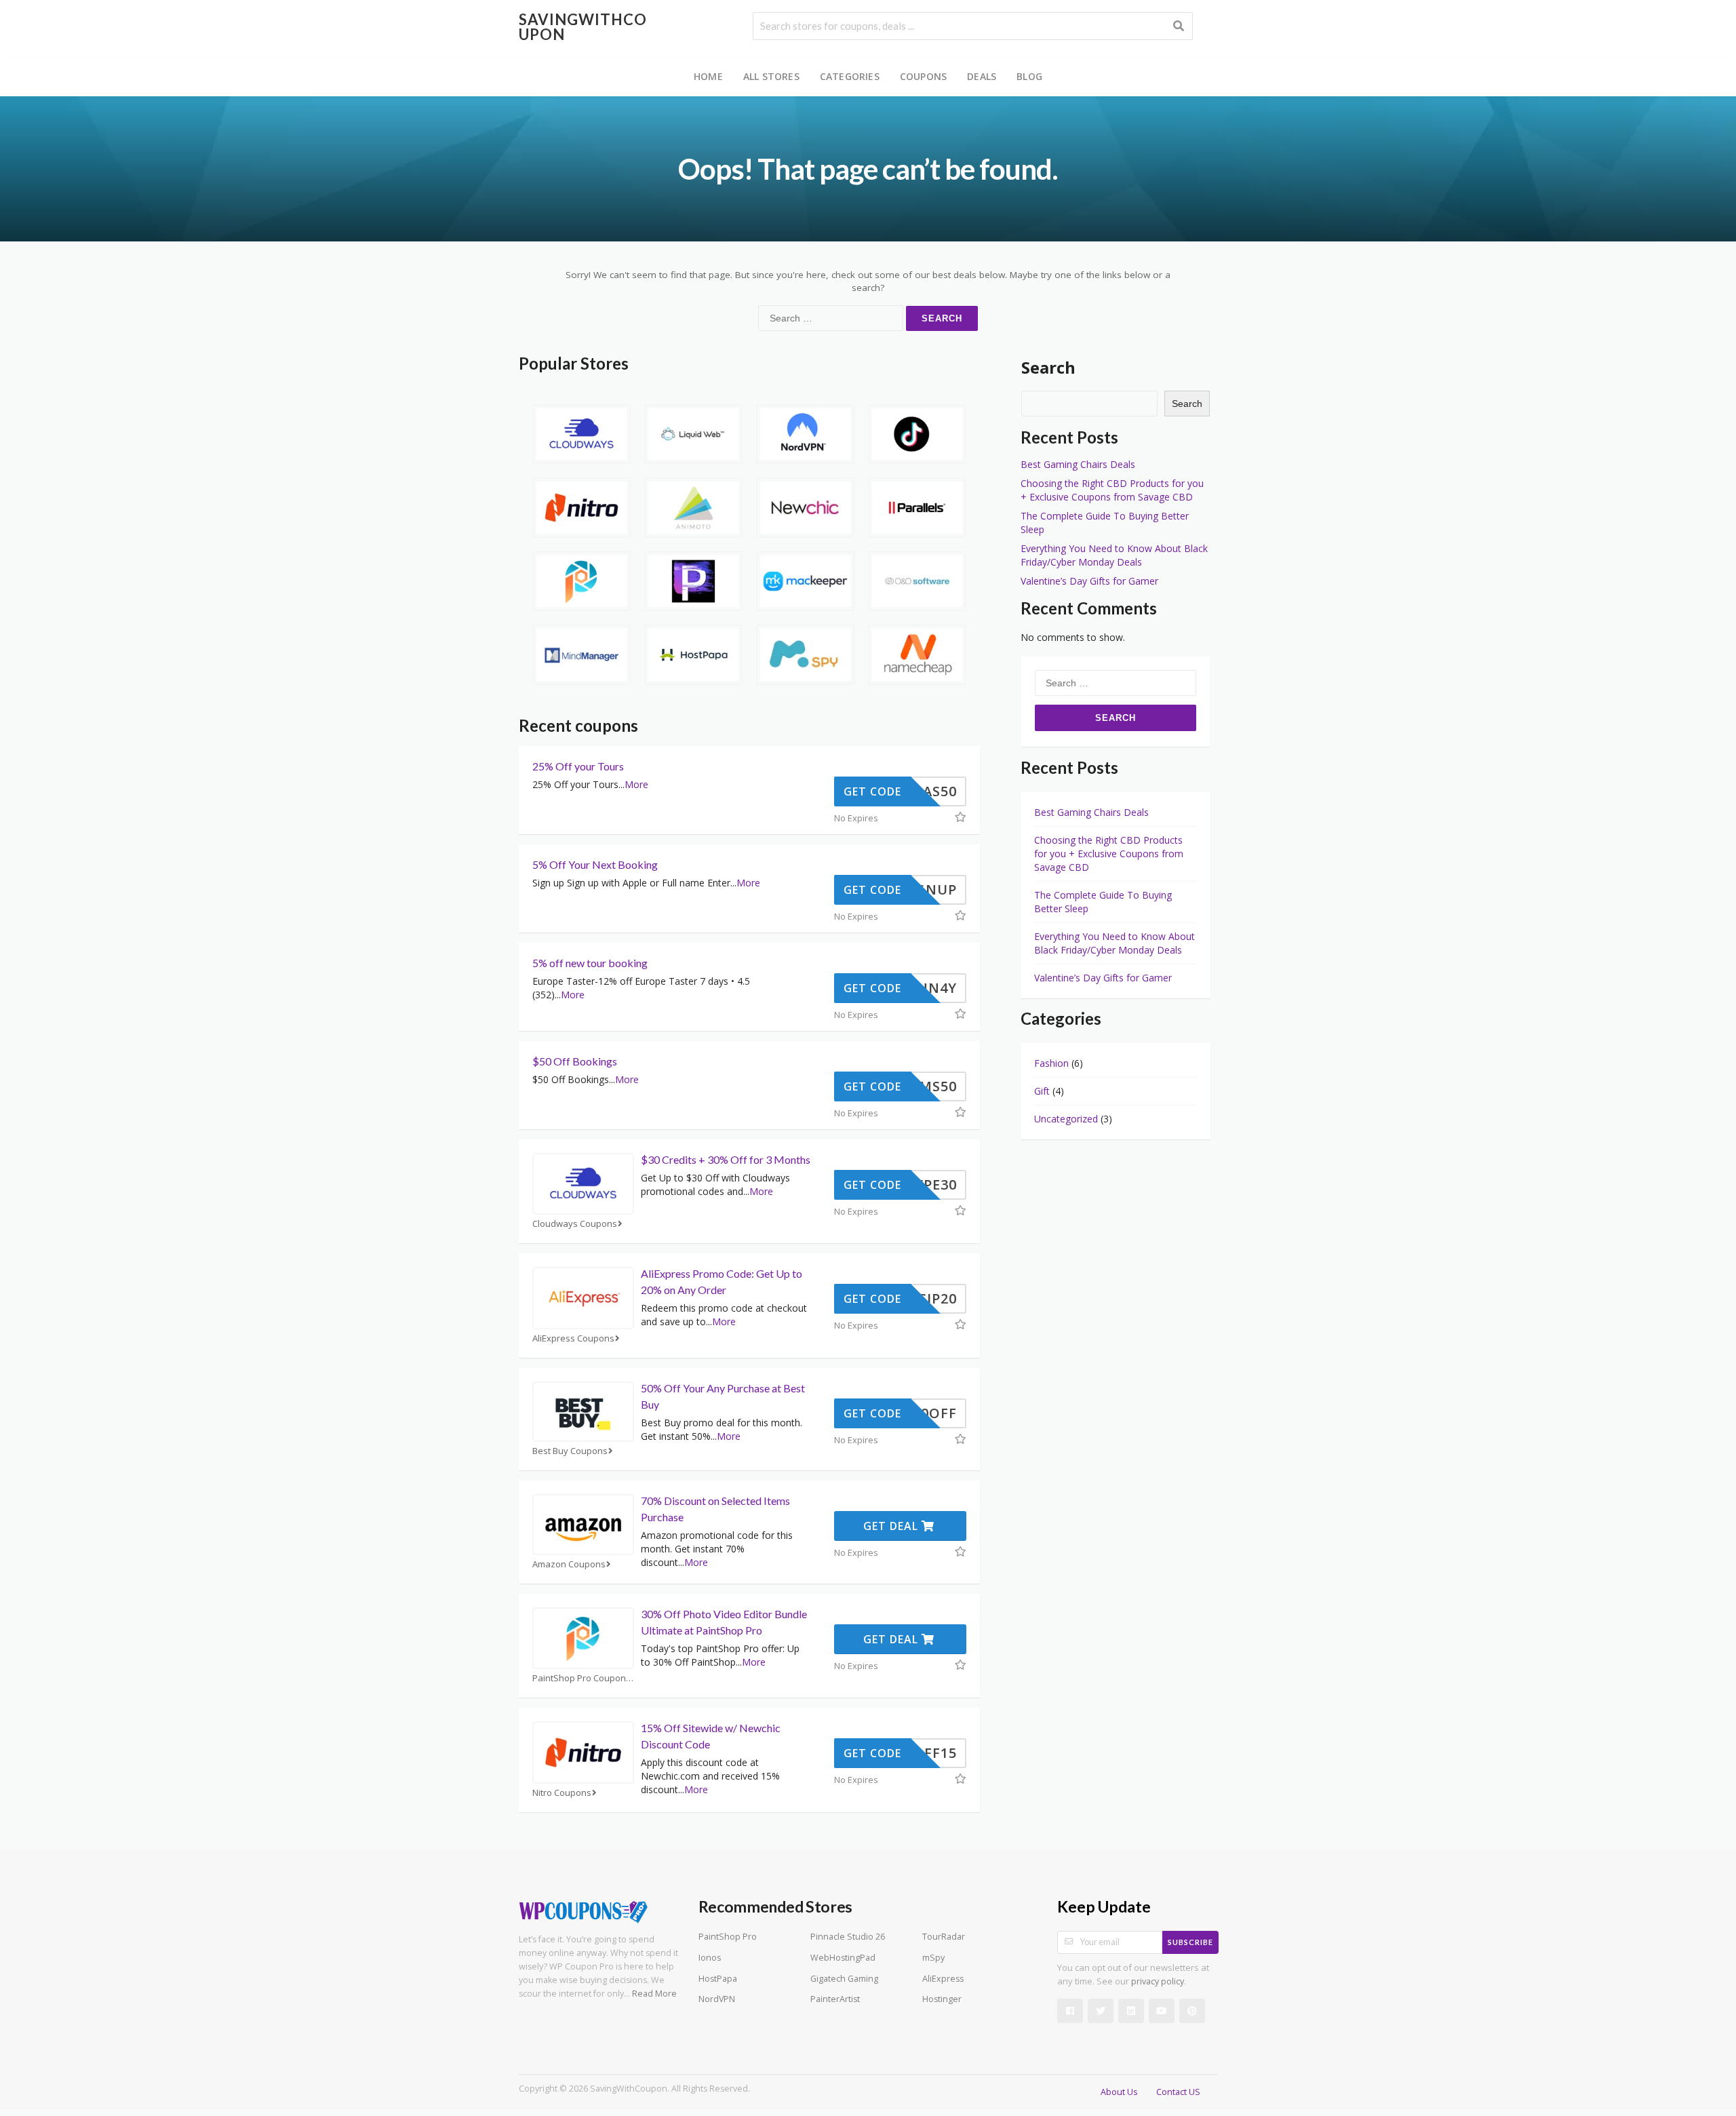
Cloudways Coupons (575, 1224)
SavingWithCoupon (583, 27)
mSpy (933, 1958)
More (636, 784)
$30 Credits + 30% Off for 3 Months (726, 1159)
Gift (1042, 1091)
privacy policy (1158, 1981)
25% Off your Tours (578, 766)
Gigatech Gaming (844, 1979)
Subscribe (1190, 1942)
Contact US (1178, 2092)
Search (1048, 367)
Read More (654, 1994)
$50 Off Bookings (575, 1061)
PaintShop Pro (728, 1937)
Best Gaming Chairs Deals (1078, 464)
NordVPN (717, 1999)
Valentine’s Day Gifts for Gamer (1089, 581)
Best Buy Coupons (570, 1451)
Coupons (923, 76)
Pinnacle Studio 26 (848, 1937)
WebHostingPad (843, 1958)
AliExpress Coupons (573, 1338)
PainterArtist (835, 1999)
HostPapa (718, 1979)
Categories (850, 76)
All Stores (771, 76)
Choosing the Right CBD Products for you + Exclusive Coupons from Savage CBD (1112, 490)
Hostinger (942, 1999)
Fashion (1051, 1063)
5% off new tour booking (590, 963)
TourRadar (944, 1937)
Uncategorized (1066, 1119)
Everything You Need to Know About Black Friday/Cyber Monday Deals (1114, 555)
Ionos (710, 1958)
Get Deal (892, 1526)
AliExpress (943, 1979)
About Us (1119, 2092)
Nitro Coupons (562, 1793)
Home (708, 76)
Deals (982, 76)
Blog (1029, 76)
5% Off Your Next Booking (595, 864)
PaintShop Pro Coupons (581, 1678)
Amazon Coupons (569, 1564)
